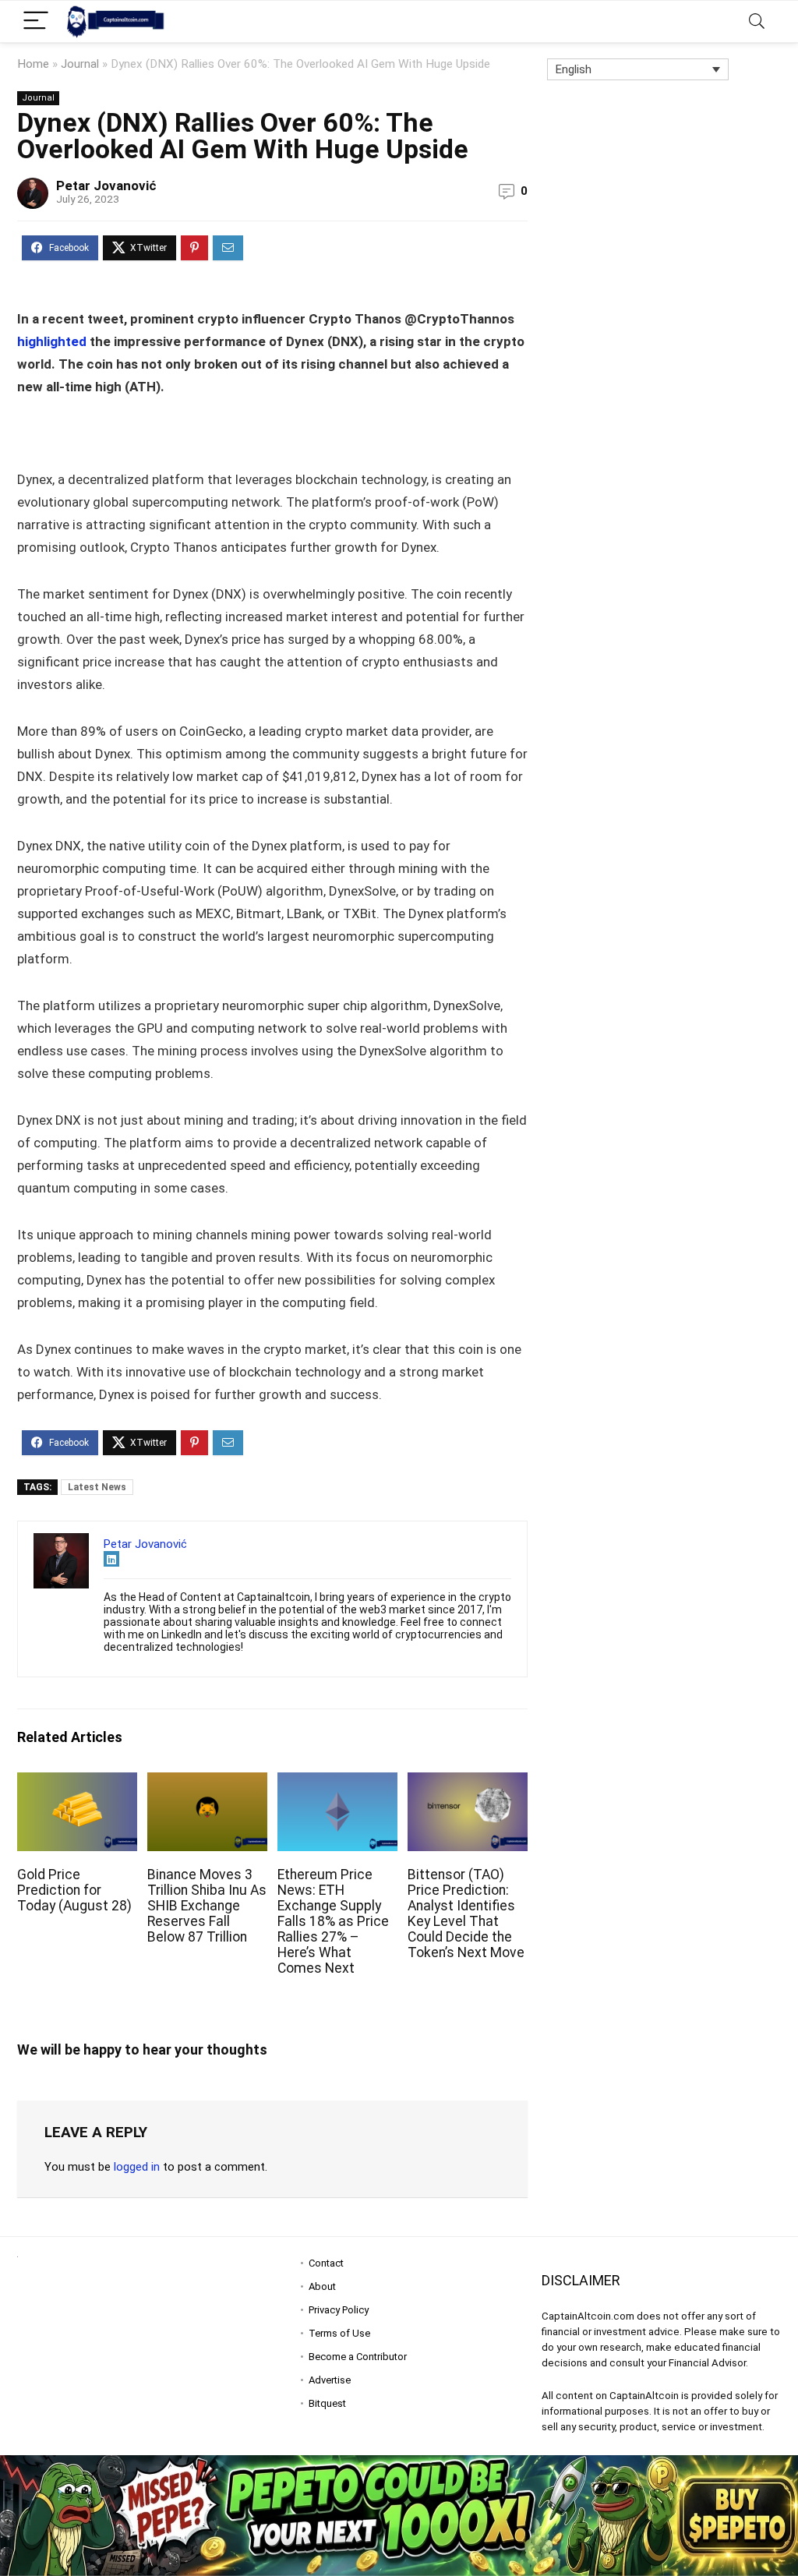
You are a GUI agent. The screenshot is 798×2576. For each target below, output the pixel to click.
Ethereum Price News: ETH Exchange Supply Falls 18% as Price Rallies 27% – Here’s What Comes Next (333, 1921)
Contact (326, 2263)
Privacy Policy (339, 2310)
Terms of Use (339, 2333)
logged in (137, 2167)
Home (33, 64)
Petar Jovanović (106, 186)
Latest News (97, 1487)
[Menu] (36, 21)
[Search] (757, 21)
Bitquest (327, 2403)
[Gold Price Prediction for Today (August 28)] (77, 1783)
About (322, 2286)
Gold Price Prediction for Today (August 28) (74, 1890)
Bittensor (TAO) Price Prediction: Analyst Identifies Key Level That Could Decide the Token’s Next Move (466, 1913)
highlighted (53, 341)
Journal (80, 64)
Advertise (330, 2380)
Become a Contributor (358, 2357)
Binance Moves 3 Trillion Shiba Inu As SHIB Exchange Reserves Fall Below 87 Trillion (207, 1906)
